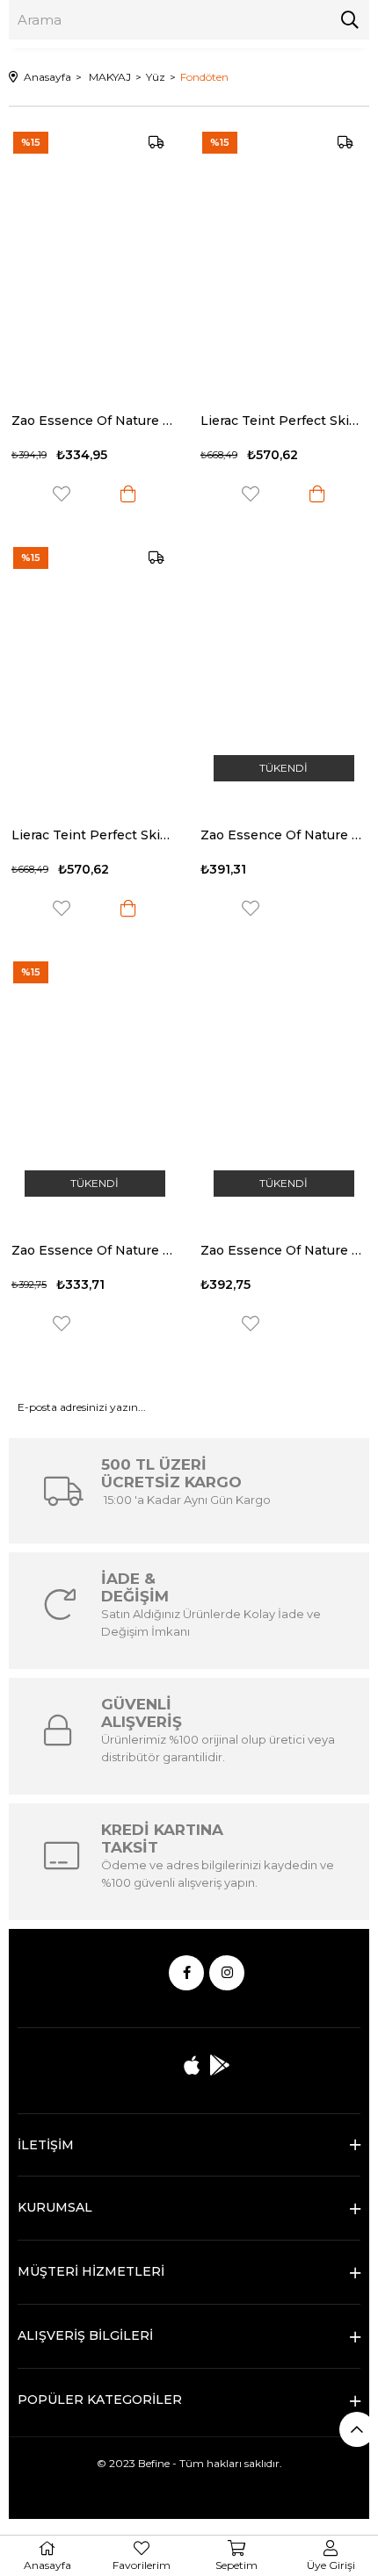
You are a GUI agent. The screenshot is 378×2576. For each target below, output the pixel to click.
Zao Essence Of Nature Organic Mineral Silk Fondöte (94, 1250)
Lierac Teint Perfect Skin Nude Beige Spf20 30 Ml (94, 835)
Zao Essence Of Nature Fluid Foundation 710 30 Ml (283, 835)
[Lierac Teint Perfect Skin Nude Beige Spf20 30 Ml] (94, 673)
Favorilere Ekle (62, 494)
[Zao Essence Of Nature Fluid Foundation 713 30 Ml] (94, 258)
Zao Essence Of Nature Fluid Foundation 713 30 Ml (94, 421)
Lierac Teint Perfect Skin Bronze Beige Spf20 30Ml (283, 421)
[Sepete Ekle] (128, 494)
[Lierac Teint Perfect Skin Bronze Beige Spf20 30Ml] (283, 258)
